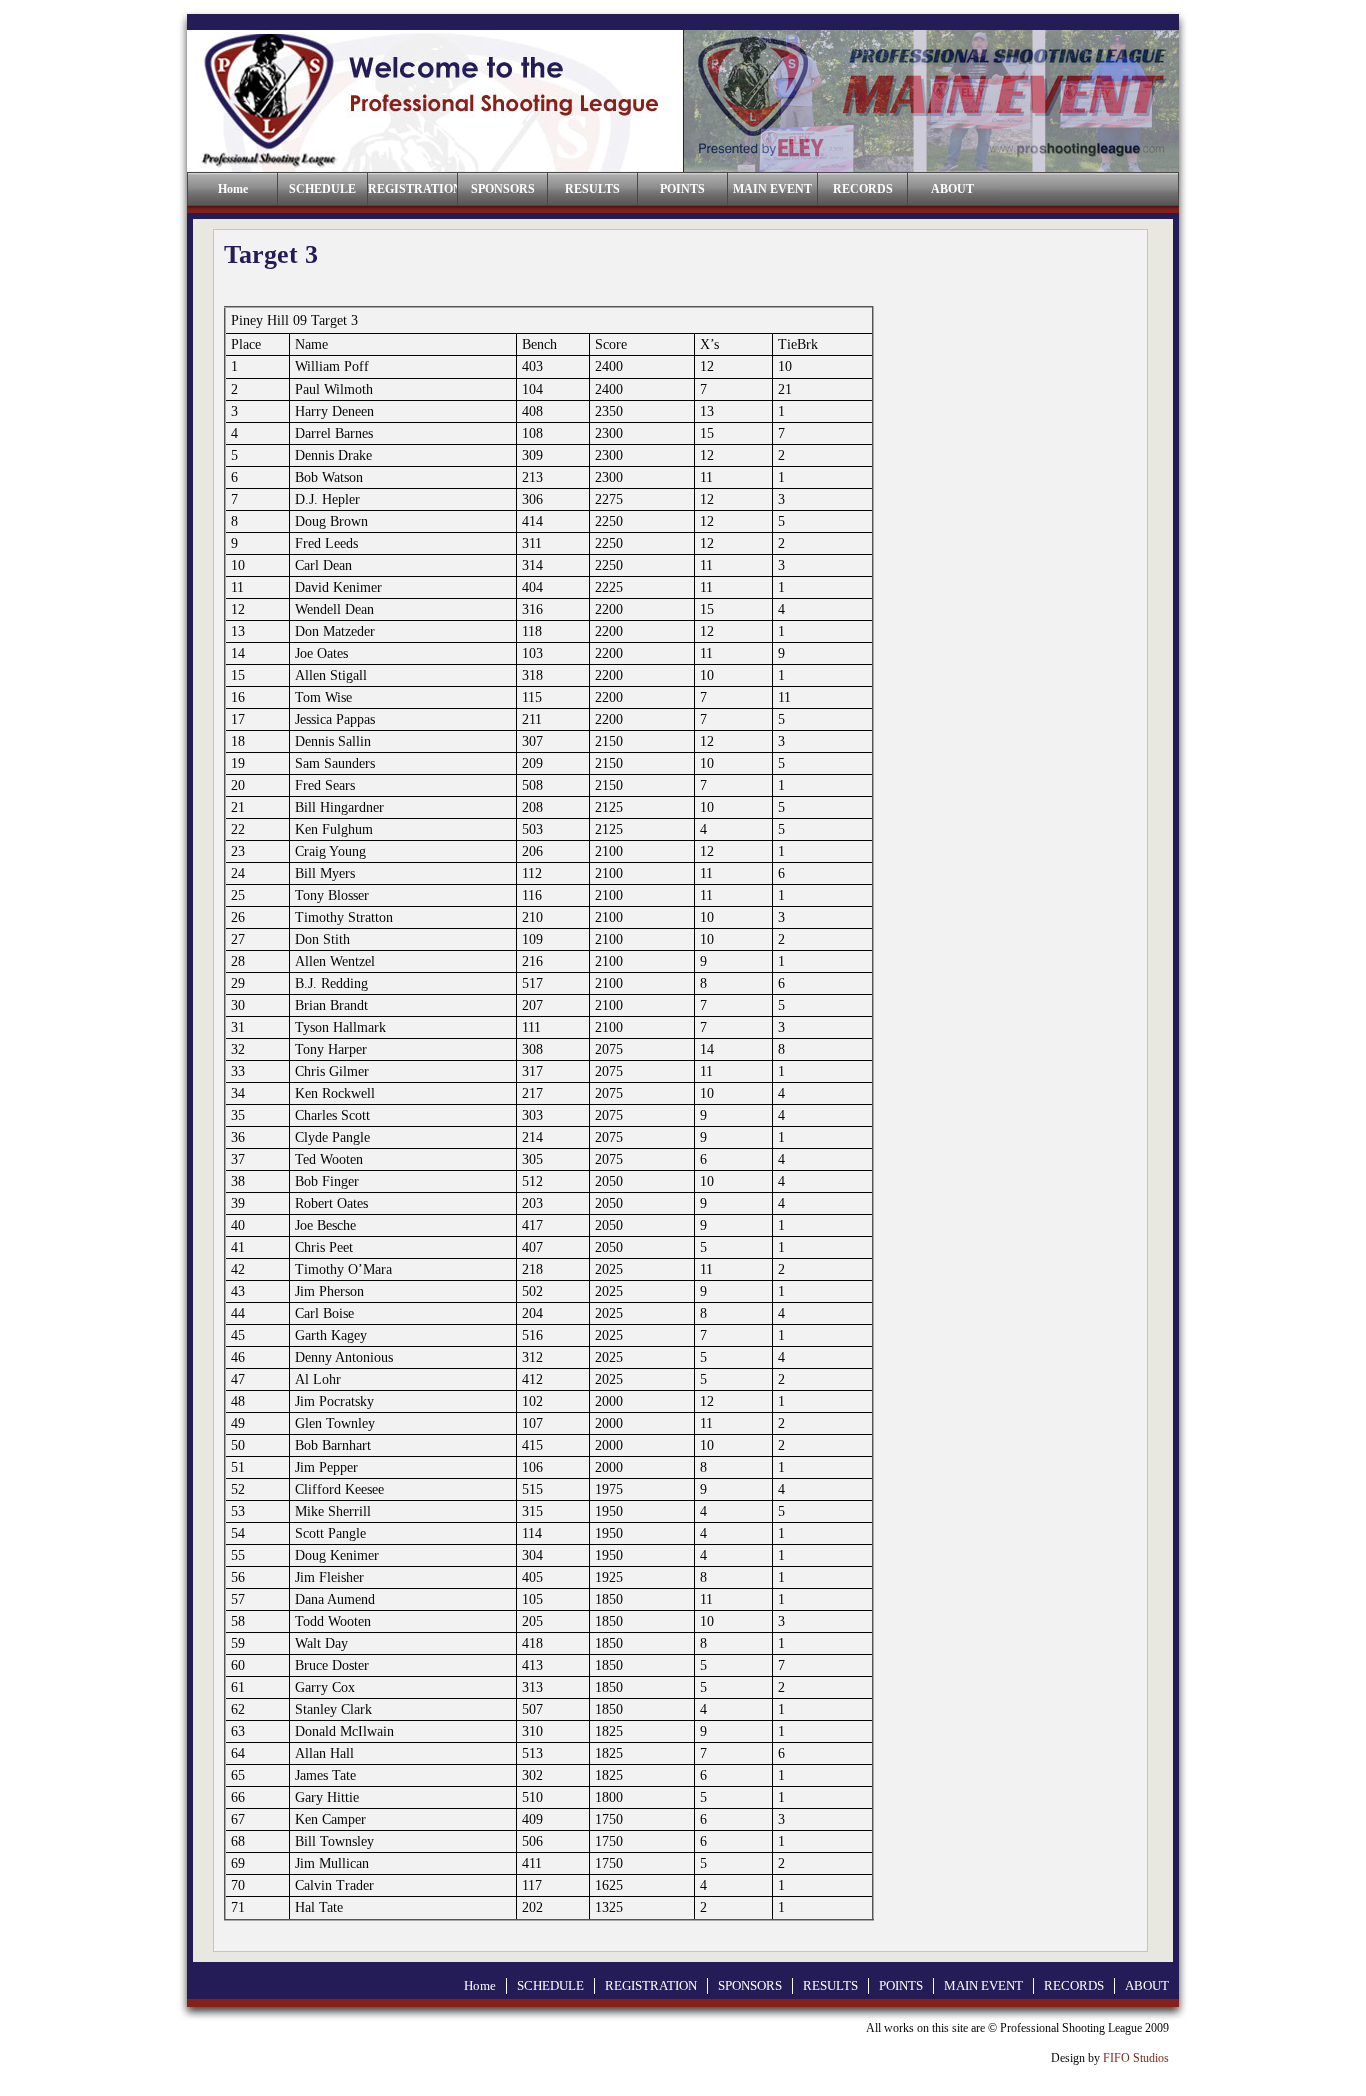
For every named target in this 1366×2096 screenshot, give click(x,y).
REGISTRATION (412, 189)
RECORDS (863, 189)
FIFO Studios (1136, 2058)
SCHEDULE (322, 189)
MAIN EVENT (772, 189)
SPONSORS (503, 189)
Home (480, 1985)
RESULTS (592, 189)
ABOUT (952, 189)
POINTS (682, 189)
